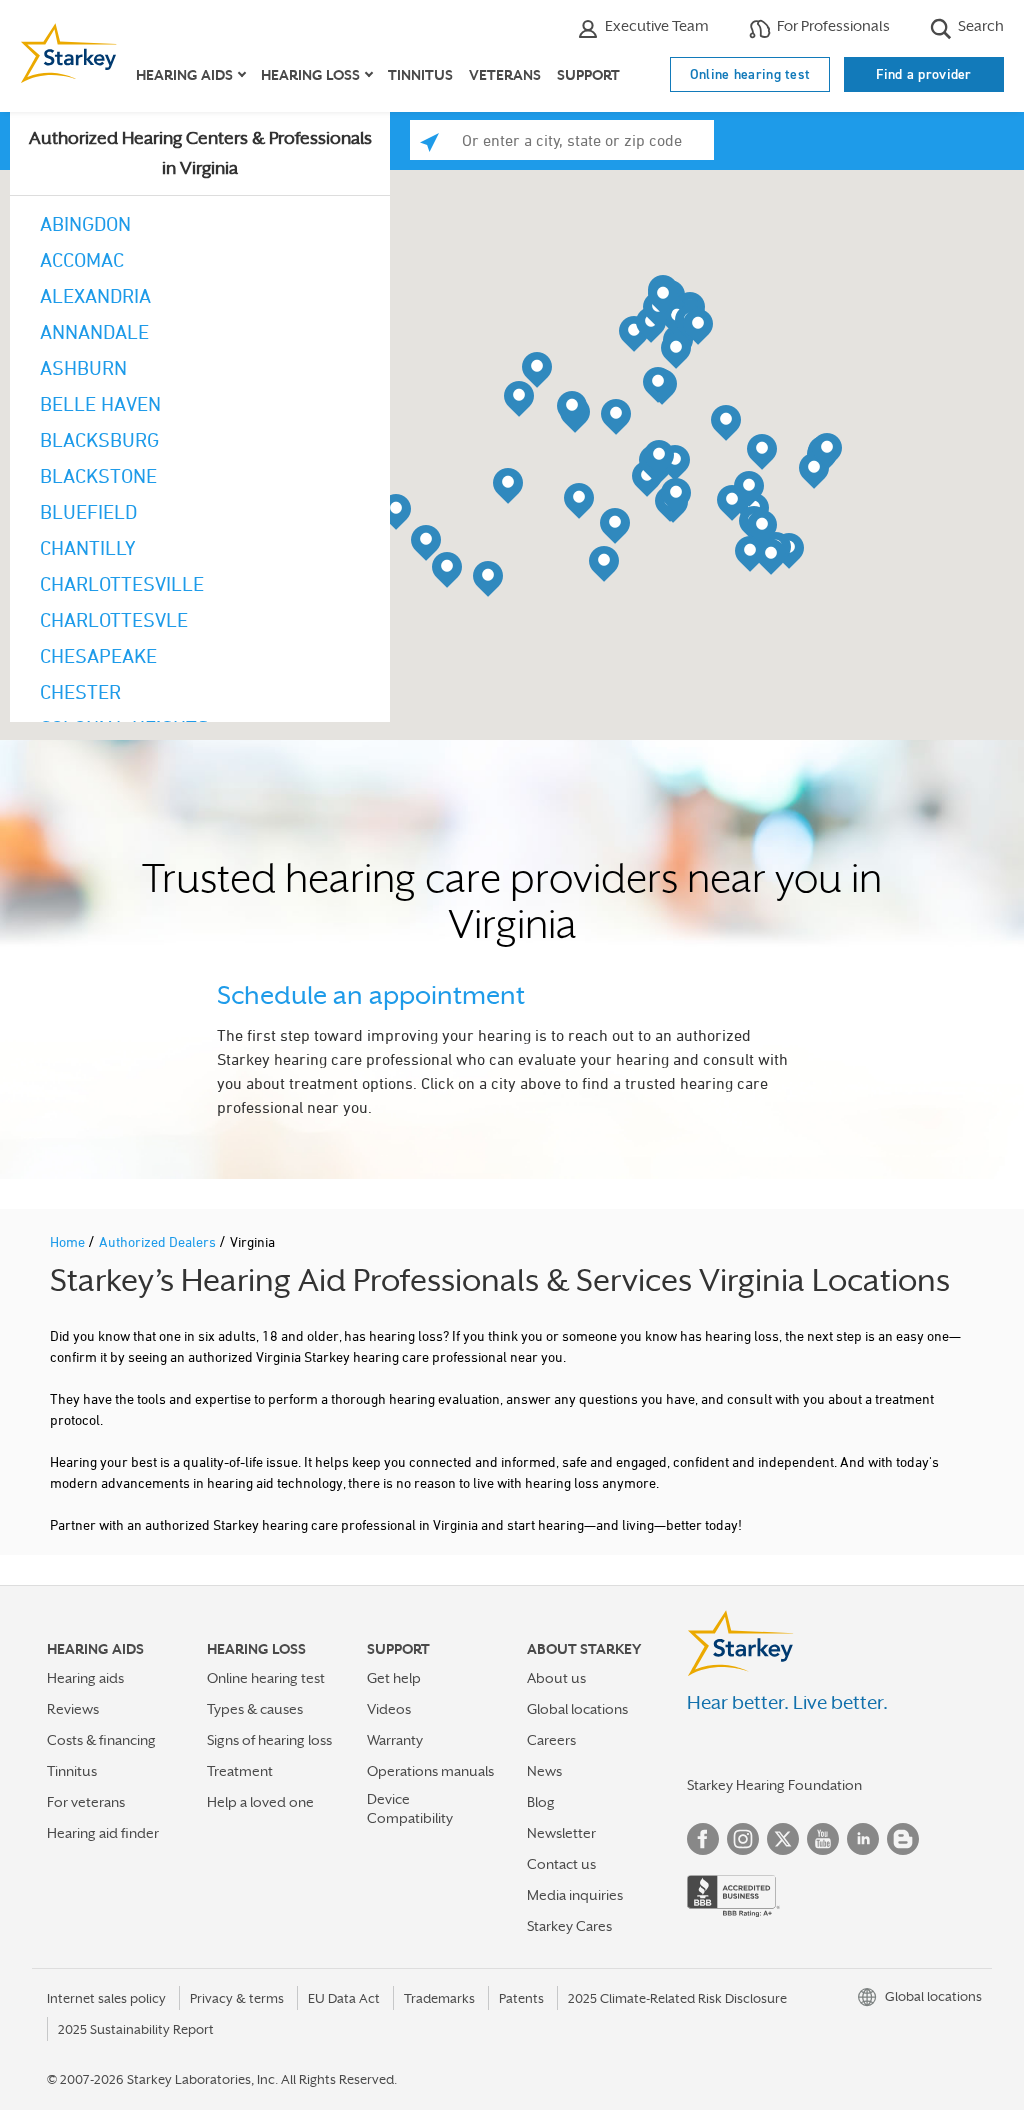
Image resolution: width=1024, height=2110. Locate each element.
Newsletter (561, 1833)
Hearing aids (85, 1678)
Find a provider (924, 74)
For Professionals (832, 25)
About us (556, 1678)
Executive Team (655, 25)
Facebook (703, 1839)
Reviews (73, 1709)
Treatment (240, 1771)
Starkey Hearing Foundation (774, 1785)
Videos (389, 1709)
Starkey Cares (569, 1926)
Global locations (577, 1709)
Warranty (395, 1740)
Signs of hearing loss (269, 1740)
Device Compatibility (410, 1808)
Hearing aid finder (103, 1833)
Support (588, 75)
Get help (394, 1678)
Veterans (505, 75)
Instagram (743, 1839)
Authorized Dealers (159, 1241)
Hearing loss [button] (310, 75)
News (544, 1771)
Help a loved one (260, 1802)
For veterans (86, 1802)
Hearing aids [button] (184, 75)
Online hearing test (750, 74)
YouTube (823, 1839)
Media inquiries (575, 1895)
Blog (541, 1802)
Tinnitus (420, 75)
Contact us (561, 1864)
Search (979, 25)
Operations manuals (430, 1771)
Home (69, 1241)
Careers (551, 1740)
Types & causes (255, 1709)
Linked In (863, 1839)
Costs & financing (101, 1740)
